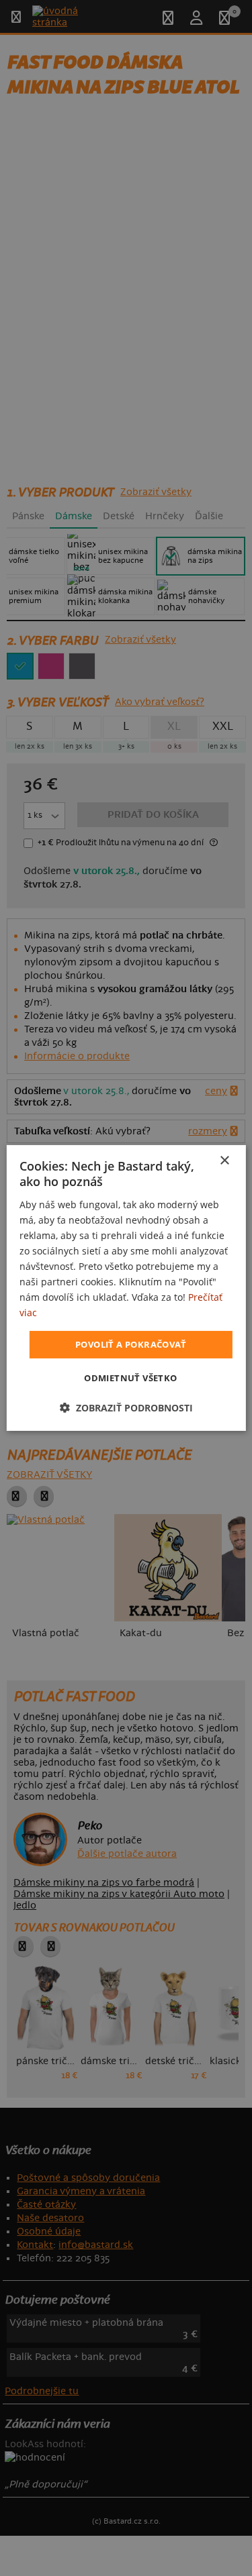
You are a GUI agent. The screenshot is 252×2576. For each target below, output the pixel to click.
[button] (126, 1408)
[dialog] (126, 1288)
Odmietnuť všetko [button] (130, 1378)
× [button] (224, 1161)
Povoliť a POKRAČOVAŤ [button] (131, 1344)
